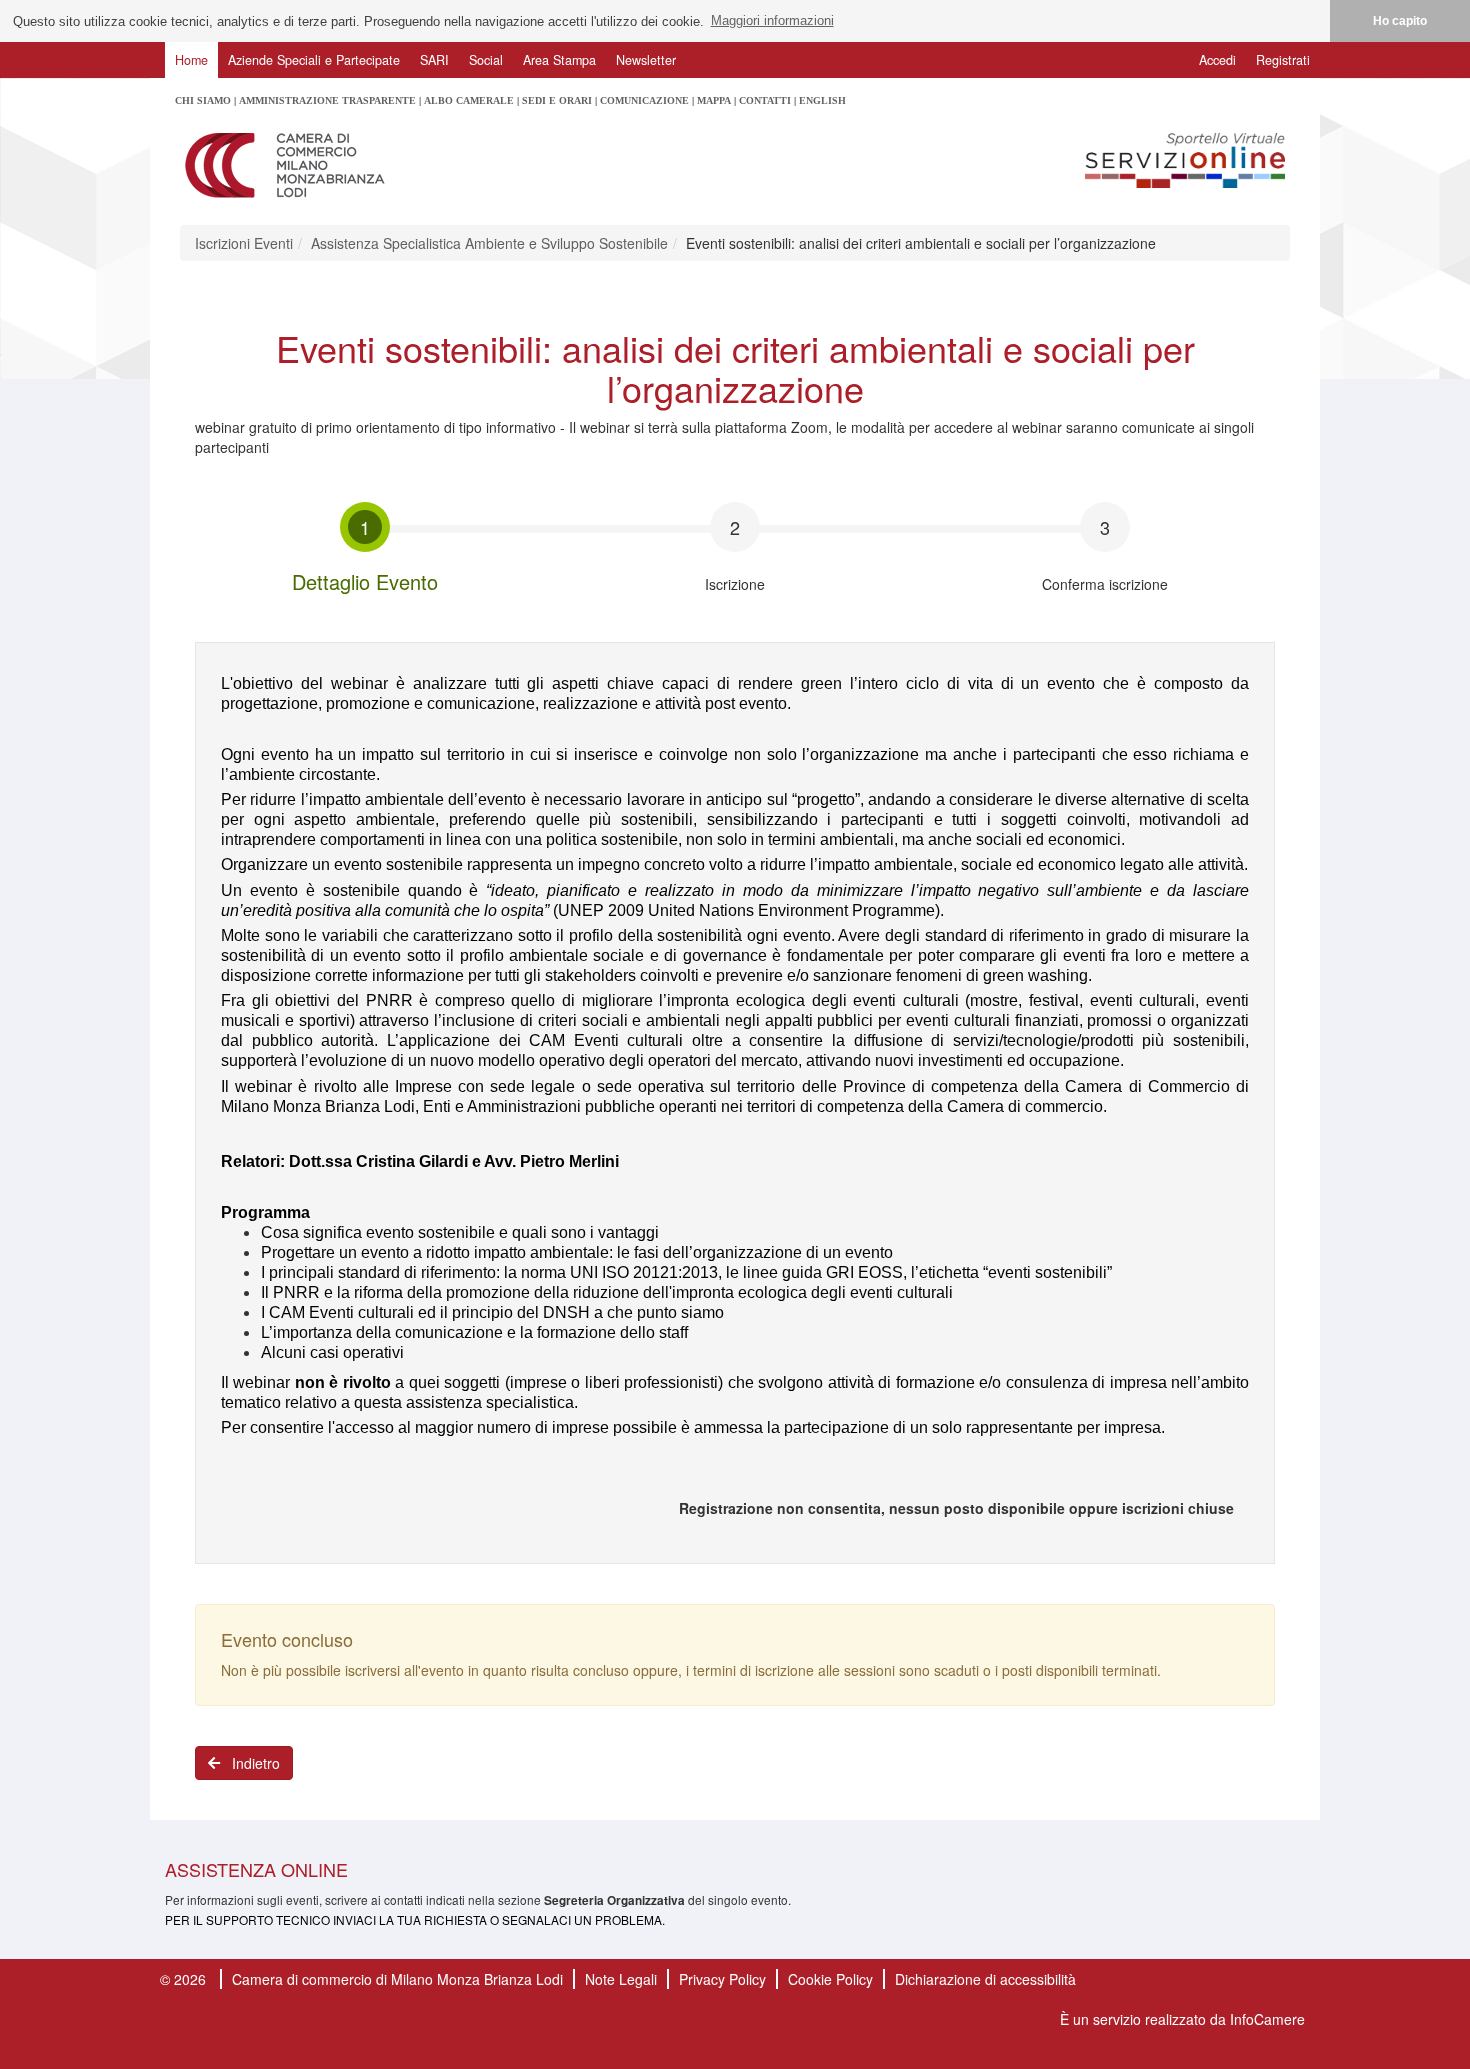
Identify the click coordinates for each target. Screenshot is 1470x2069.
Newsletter (646, 60)
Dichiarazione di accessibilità (985, 1979)
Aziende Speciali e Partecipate (314, 60)
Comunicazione (644, 100)
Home (191, 60)
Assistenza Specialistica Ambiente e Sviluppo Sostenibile (489, 243)
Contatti (765, 100)
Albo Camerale (469, 100)
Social (486, 60)
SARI (434, 60)
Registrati (1283, 60)
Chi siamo (203, 100)
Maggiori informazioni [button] (772, 20)
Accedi (1217, 60)
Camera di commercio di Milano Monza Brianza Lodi (397, 1979)
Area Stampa (559, 60)
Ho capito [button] (1400, 20)
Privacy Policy (722, 1979)
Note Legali (621, 1979)
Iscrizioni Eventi (244, 243)
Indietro (250, 1763)
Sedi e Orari (557, 100)
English (822, 100)
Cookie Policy (830, 1979)
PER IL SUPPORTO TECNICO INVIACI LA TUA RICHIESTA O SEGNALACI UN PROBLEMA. (415, 1919)
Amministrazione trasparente (327, 100)
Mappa (714, 100)
